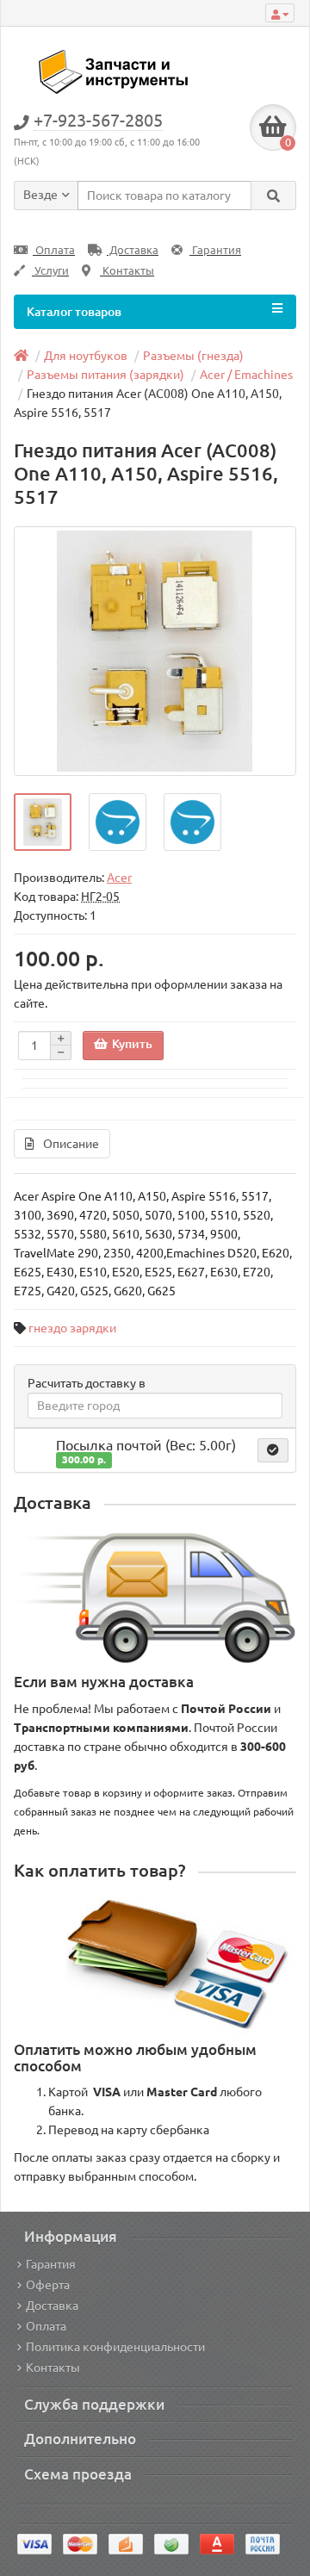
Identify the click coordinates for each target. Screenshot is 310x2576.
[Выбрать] (273, 1450)
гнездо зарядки (72, 1328)
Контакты (127, 271)
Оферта (48, 2285)
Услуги (50, 271)
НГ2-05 (100, 897)
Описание (71, 1144)
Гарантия (215, 250)
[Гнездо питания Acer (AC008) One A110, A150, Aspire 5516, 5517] (155, 651)
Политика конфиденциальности (115, 2347)
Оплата (54, 250)
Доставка (133, 250)
